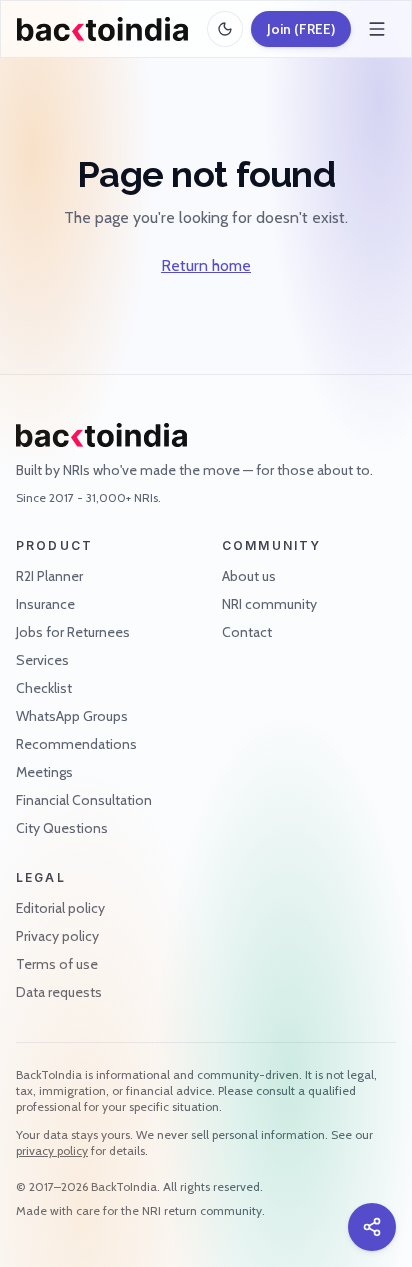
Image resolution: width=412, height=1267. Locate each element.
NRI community (269, 604)
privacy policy (52, 1150)
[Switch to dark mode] (225, 29)
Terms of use (57, 964)
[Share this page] (372, 1227)
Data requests (59, 992)
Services (42, 660)
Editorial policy (60, 908)
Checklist (44, 688)
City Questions (62, 828)
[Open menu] (377, 29)
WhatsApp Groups (72, 716)
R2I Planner (49, 576)
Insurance (45, 604)
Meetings (44, 772)
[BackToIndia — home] (102, 29)
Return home (206, 265)
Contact (247, 632)
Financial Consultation (84, 800)
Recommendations (76, 744)
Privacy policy (57, 936)
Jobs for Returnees (73, 632)
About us (249, 576)
